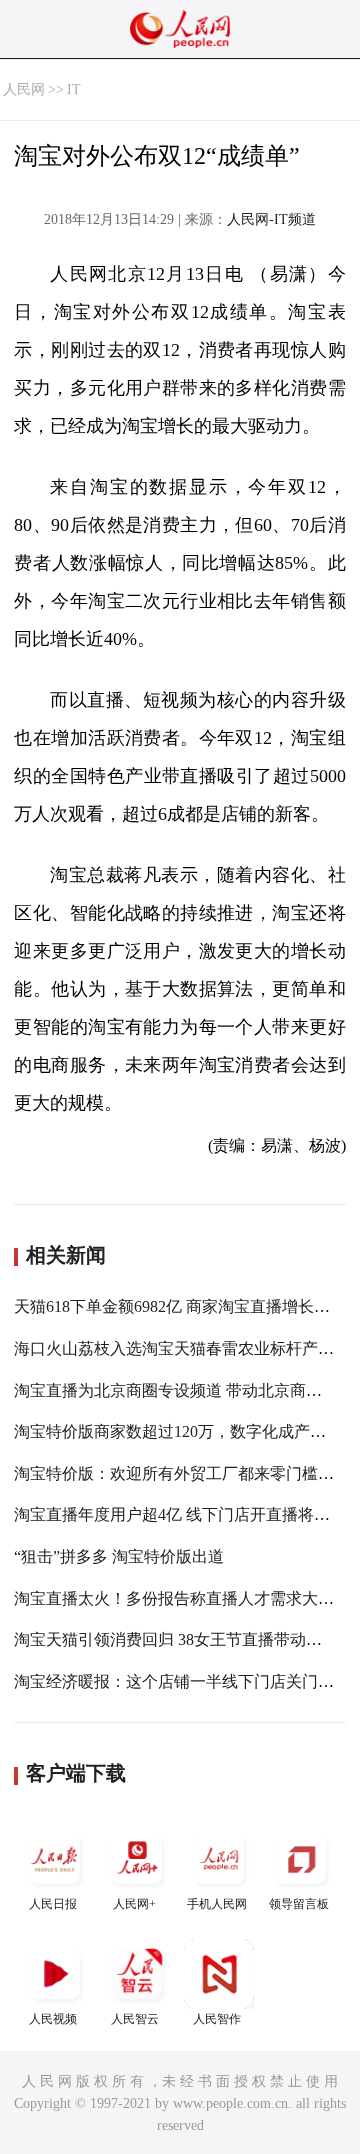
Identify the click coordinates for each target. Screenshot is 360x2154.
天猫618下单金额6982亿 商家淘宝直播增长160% (182, 1306)
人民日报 (53, 1904)
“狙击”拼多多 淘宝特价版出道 (119, 1556)
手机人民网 (217, 1904)
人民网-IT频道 (271, 219)
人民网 (24, 89)
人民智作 (217, 2019)
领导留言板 (299, 1904)
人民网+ (134, 1904)
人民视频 (53, 2019)
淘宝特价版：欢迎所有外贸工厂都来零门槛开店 (182, 1473)
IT (74, 89)
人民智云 (135, 2019)
